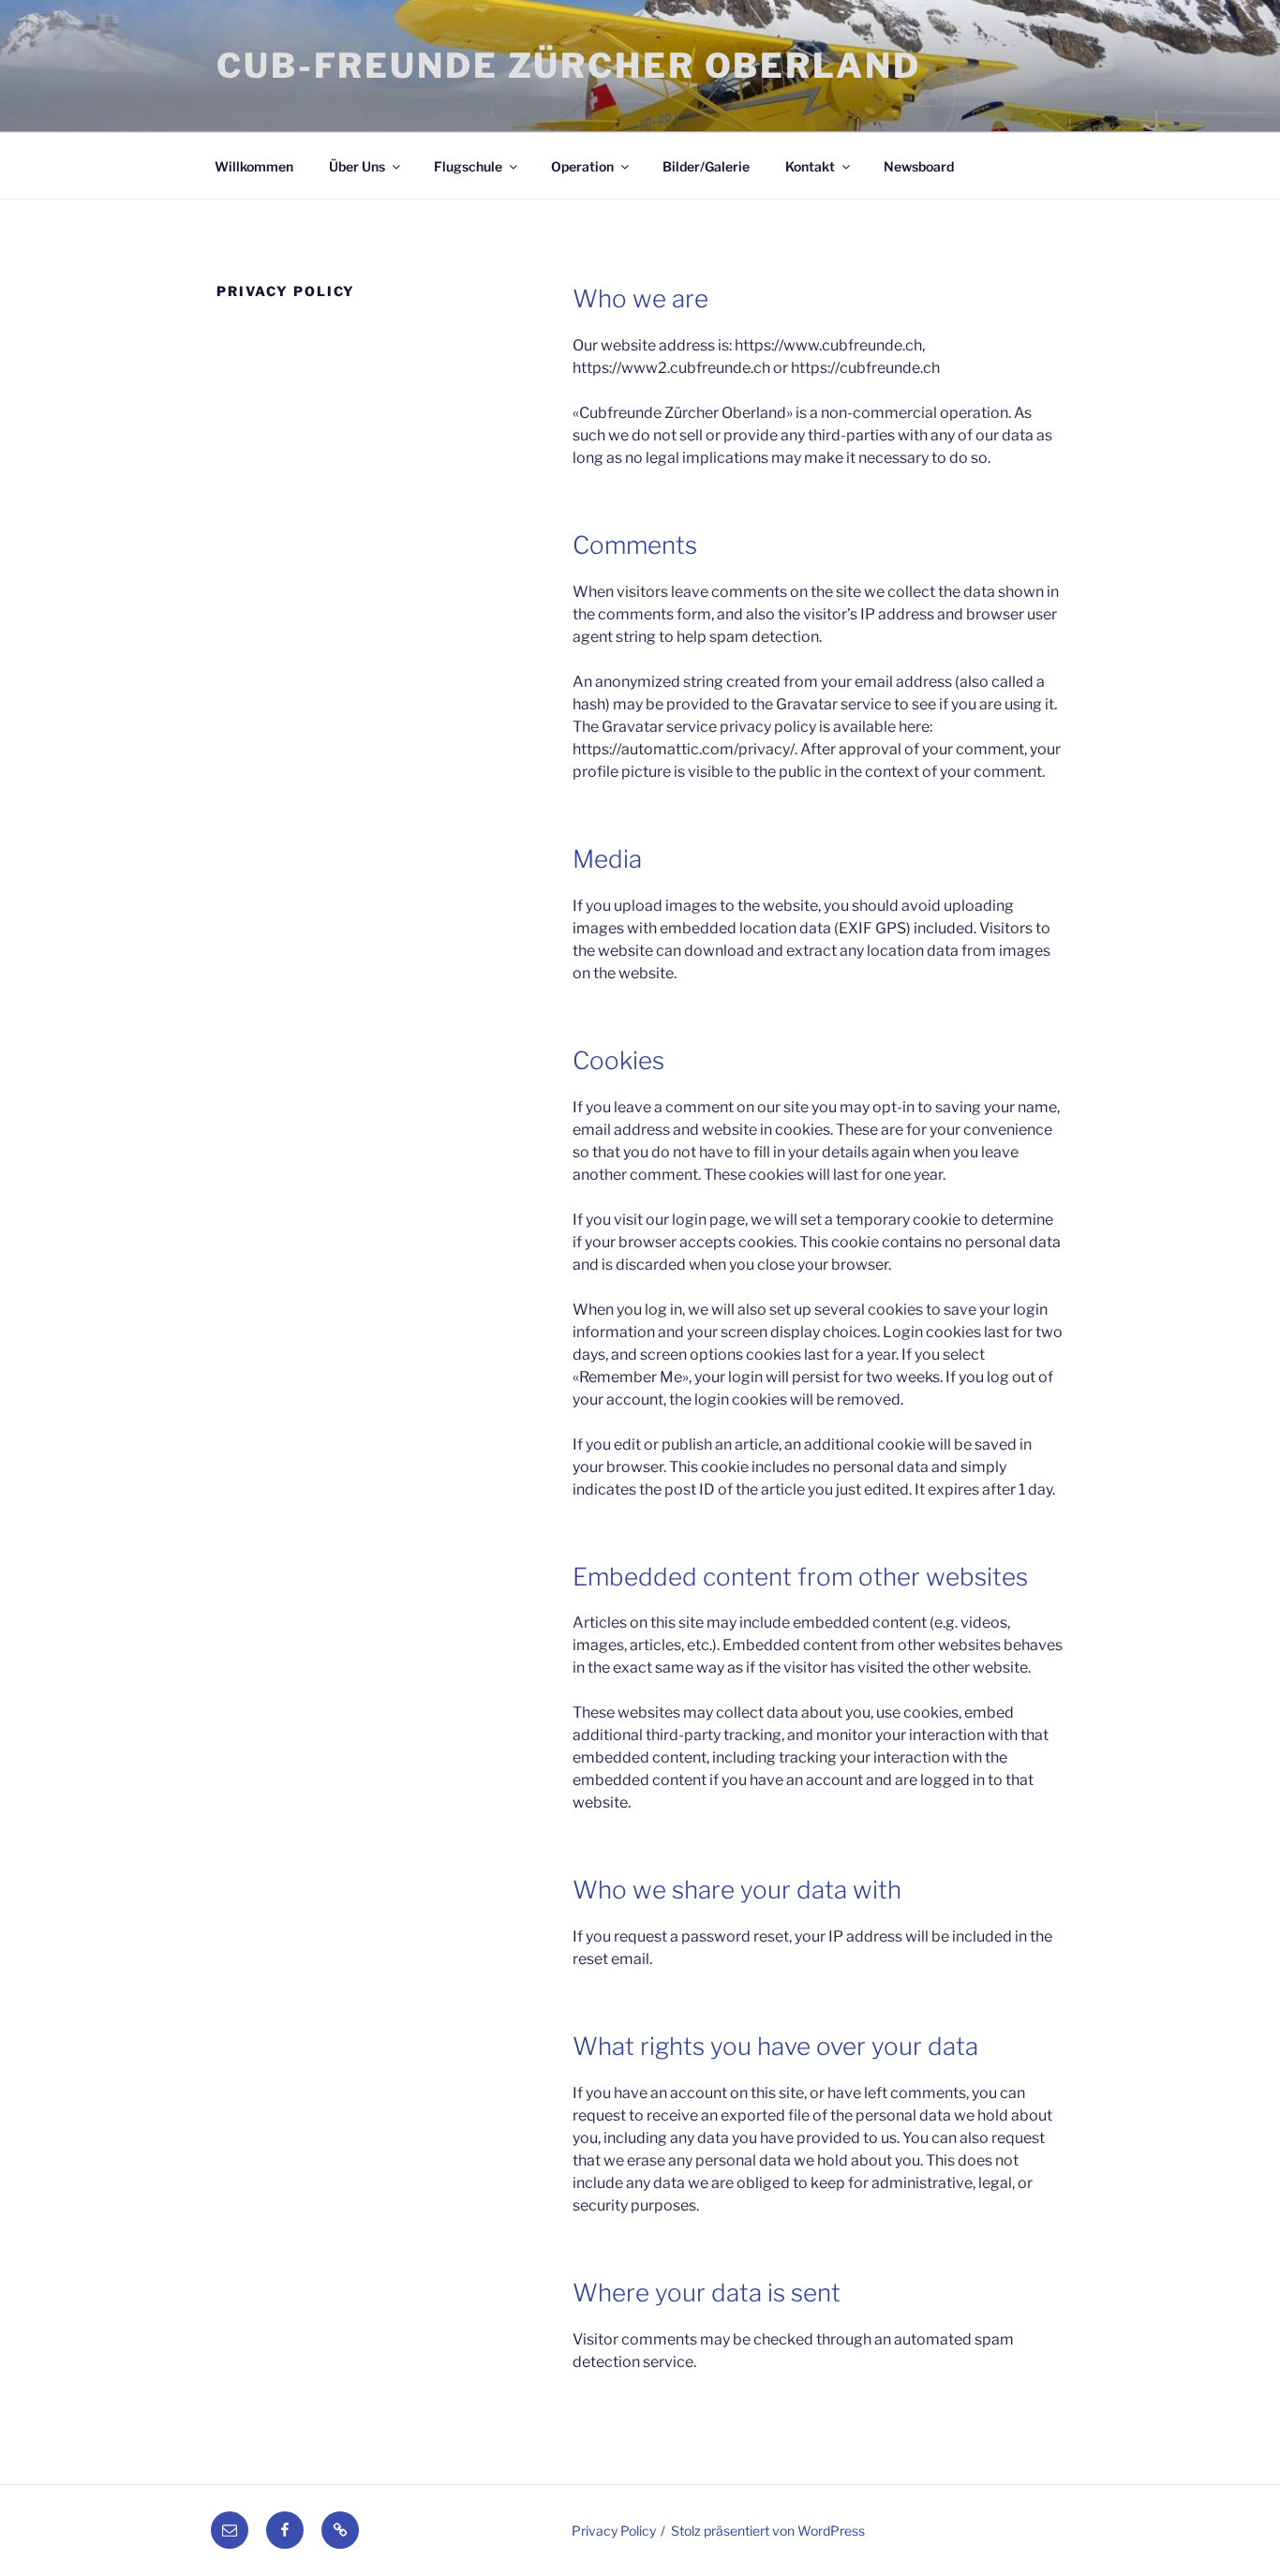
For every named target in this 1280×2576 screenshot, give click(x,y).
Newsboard (919, 166)
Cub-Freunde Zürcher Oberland (569, 66)
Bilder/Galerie (706, 166)
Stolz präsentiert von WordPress (768, 2531)
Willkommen (254, 166)
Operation (582, 166)
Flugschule (468, 166)
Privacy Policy (614, 2531)
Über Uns (357, 166)
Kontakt (810, 166)
